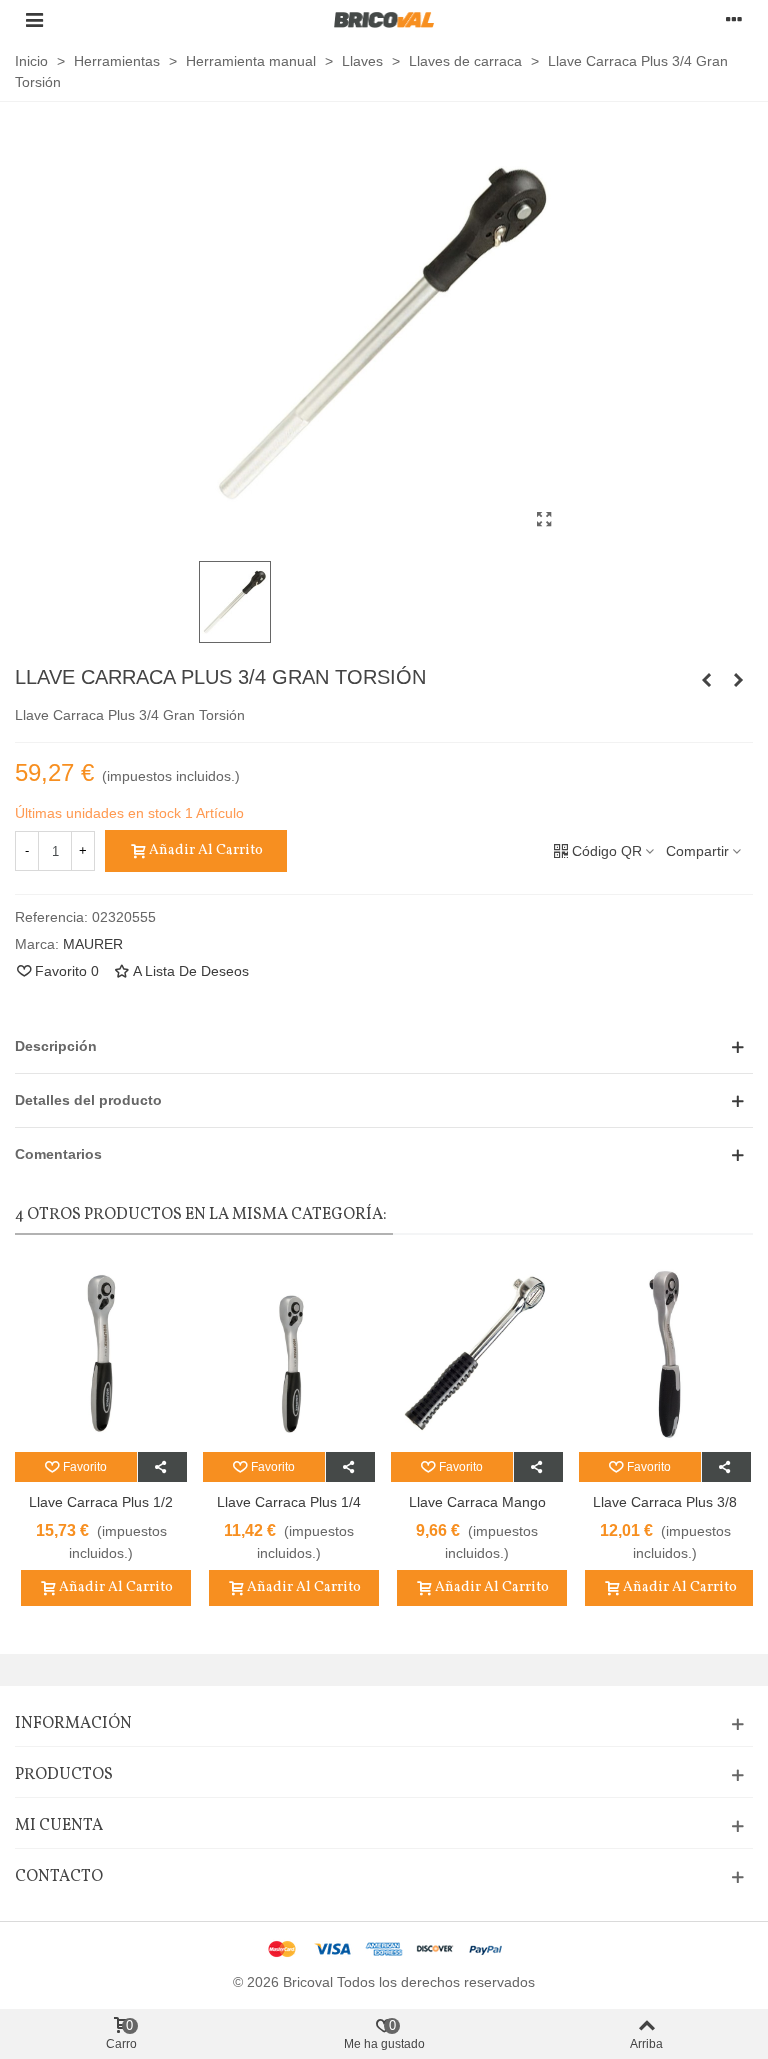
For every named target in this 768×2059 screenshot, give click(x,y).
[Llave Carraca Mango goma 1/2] (738, 680)
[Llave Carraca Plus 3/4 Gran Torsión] (544, 520)
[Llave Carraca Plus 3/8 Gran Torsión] (665, 1353)
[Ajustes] (734, 19)
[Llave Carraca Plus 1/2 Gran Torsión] (101, 1353)
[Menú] (34, 19)
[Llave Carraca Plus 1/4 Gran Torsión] (706, 680)
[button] (384, 1046)
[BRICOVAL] (384, 19)
